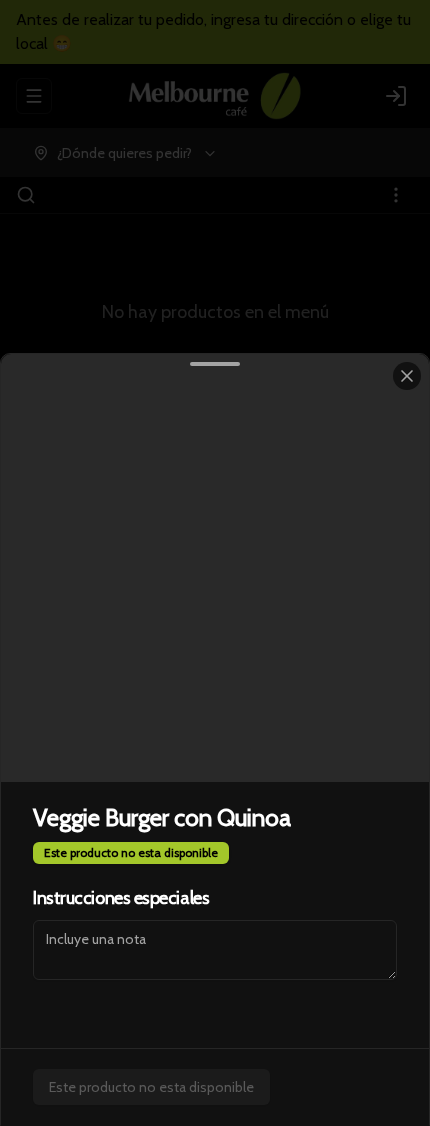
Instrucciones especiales (121, 898)
